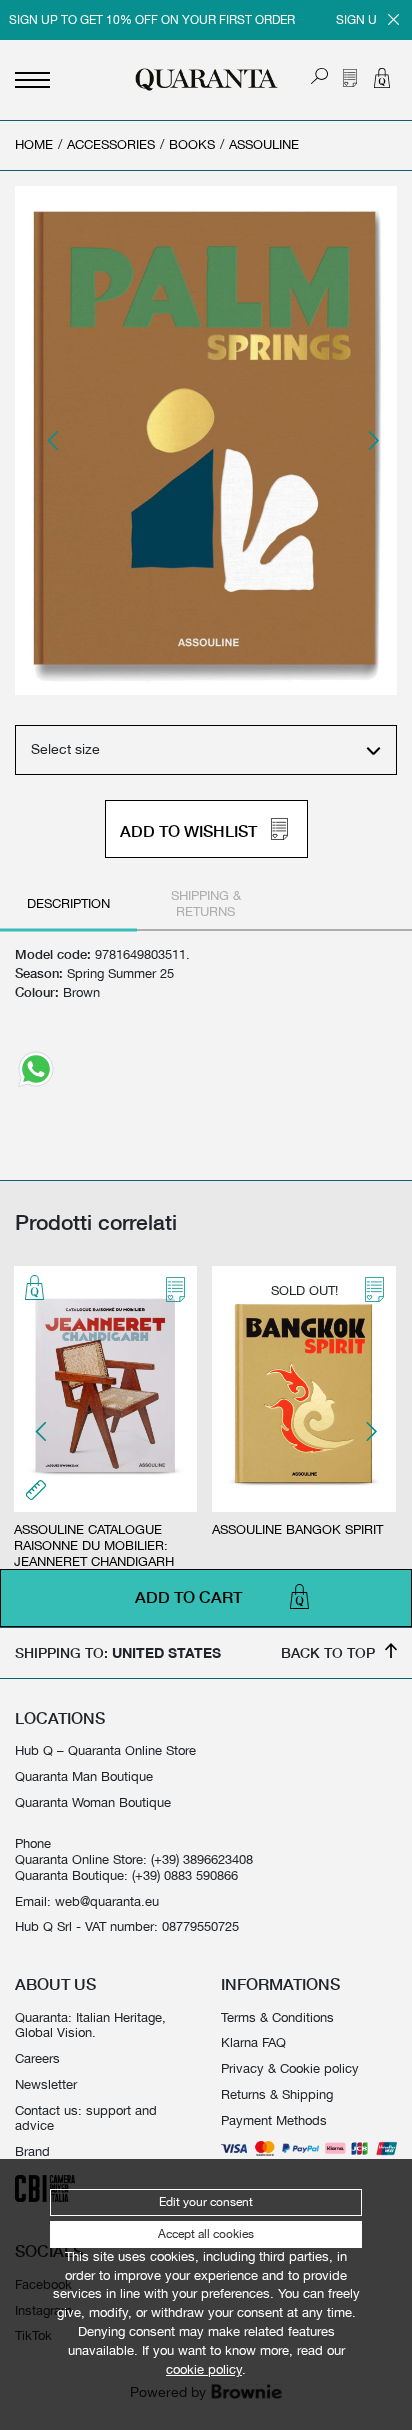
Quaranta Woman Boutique (93, 1802)
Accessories (111, 144)
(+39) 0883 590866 (185, 1875)
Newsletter (46, 2084)
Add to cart (188, 1598)
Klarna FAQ (253, 2042)
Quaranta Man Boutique (84, 1776)
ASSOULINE (264, 144)
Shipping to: (118, 1652)
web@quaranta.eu (107, 1901)
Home (34, 144)
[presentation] (54, 441)
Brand (32, 2151)
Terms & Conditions (277, 2017)
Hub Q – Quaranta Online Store (105, 1750)
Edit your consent (206, 2202)
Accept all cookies (206, 2234)
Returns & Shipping (277, 2094)
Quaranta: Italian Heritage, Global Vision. (90, 2025)
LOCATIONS (60, 1718)
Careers (37, 2058)
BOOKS (192, 144)
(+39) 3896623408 (202, 1859)
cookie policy (204, 2369)
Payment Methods (274, 2120)
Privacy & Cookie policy (290, 2068)
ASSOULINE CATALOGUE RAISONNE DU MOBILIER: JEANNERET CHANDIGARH (94, 1545)
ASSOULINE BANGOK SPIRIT (297, 1529)
